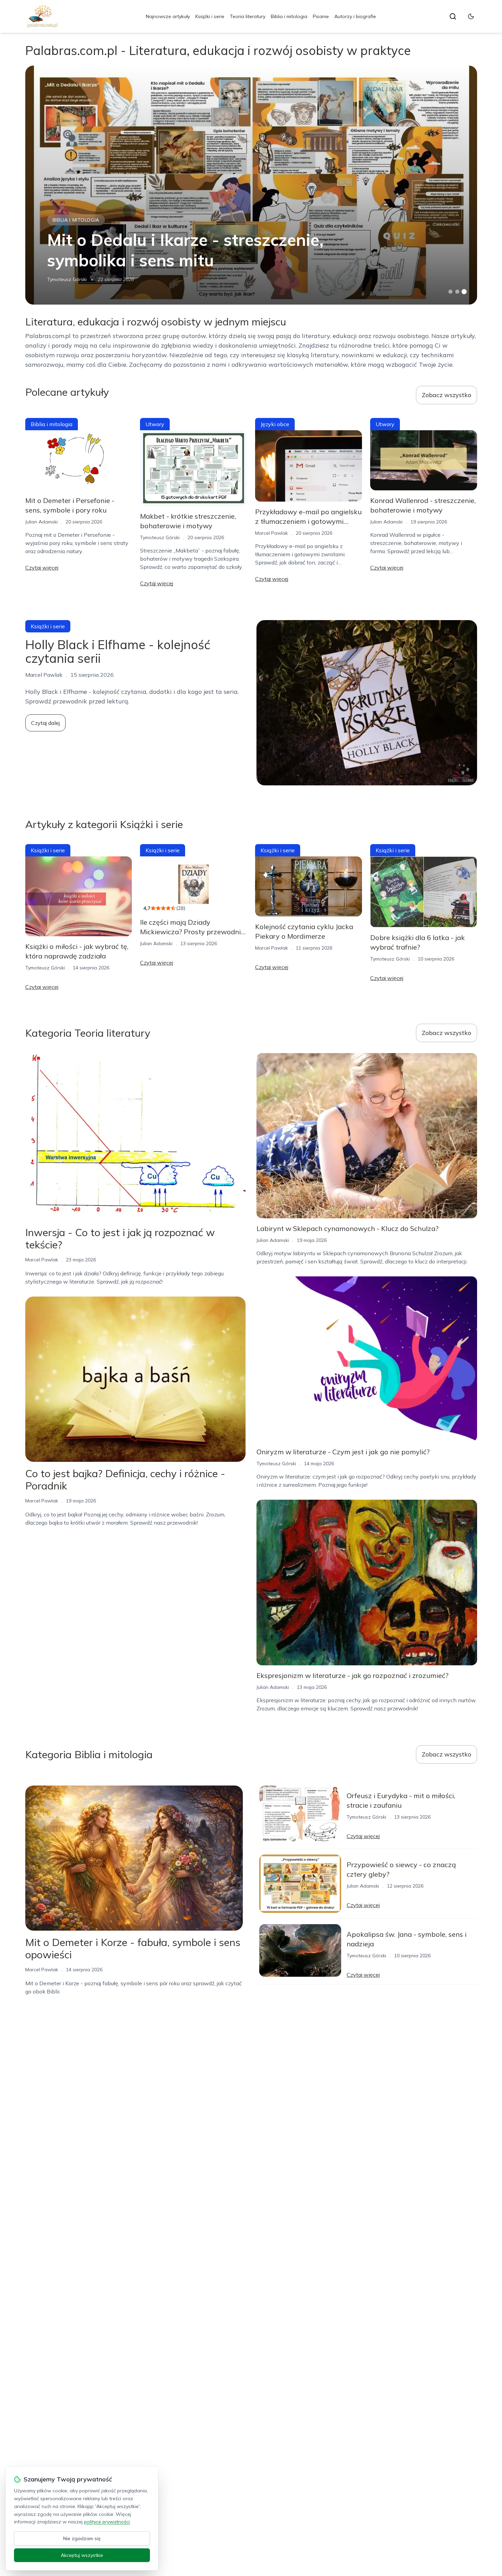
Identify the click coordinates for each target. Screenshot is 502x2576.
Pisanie (321, 16)
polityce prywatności (107, 2522)
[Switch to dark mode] (471, 16)
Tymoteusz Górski (67, 279)
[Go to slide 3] (464, 292)
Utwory (155, 424)
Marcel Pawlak (271, 533)
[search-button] (453, 16)
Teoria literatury (248, 16)
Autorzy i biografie (355, 16)
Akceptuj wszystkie (82, 2555)
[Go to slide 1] (450, 292)
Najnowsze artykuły (168, 16)
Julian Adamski (41, 522)
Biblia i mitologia (289, 16)
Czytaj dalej (45, 723)
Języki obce (275, 424)
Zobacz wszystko (447, 395)
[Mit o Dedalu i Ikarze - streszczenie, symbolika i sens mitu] (251, 185)
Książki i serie (210, 16)
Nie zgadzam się (82, 2538)
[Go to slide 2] (457, 292)
